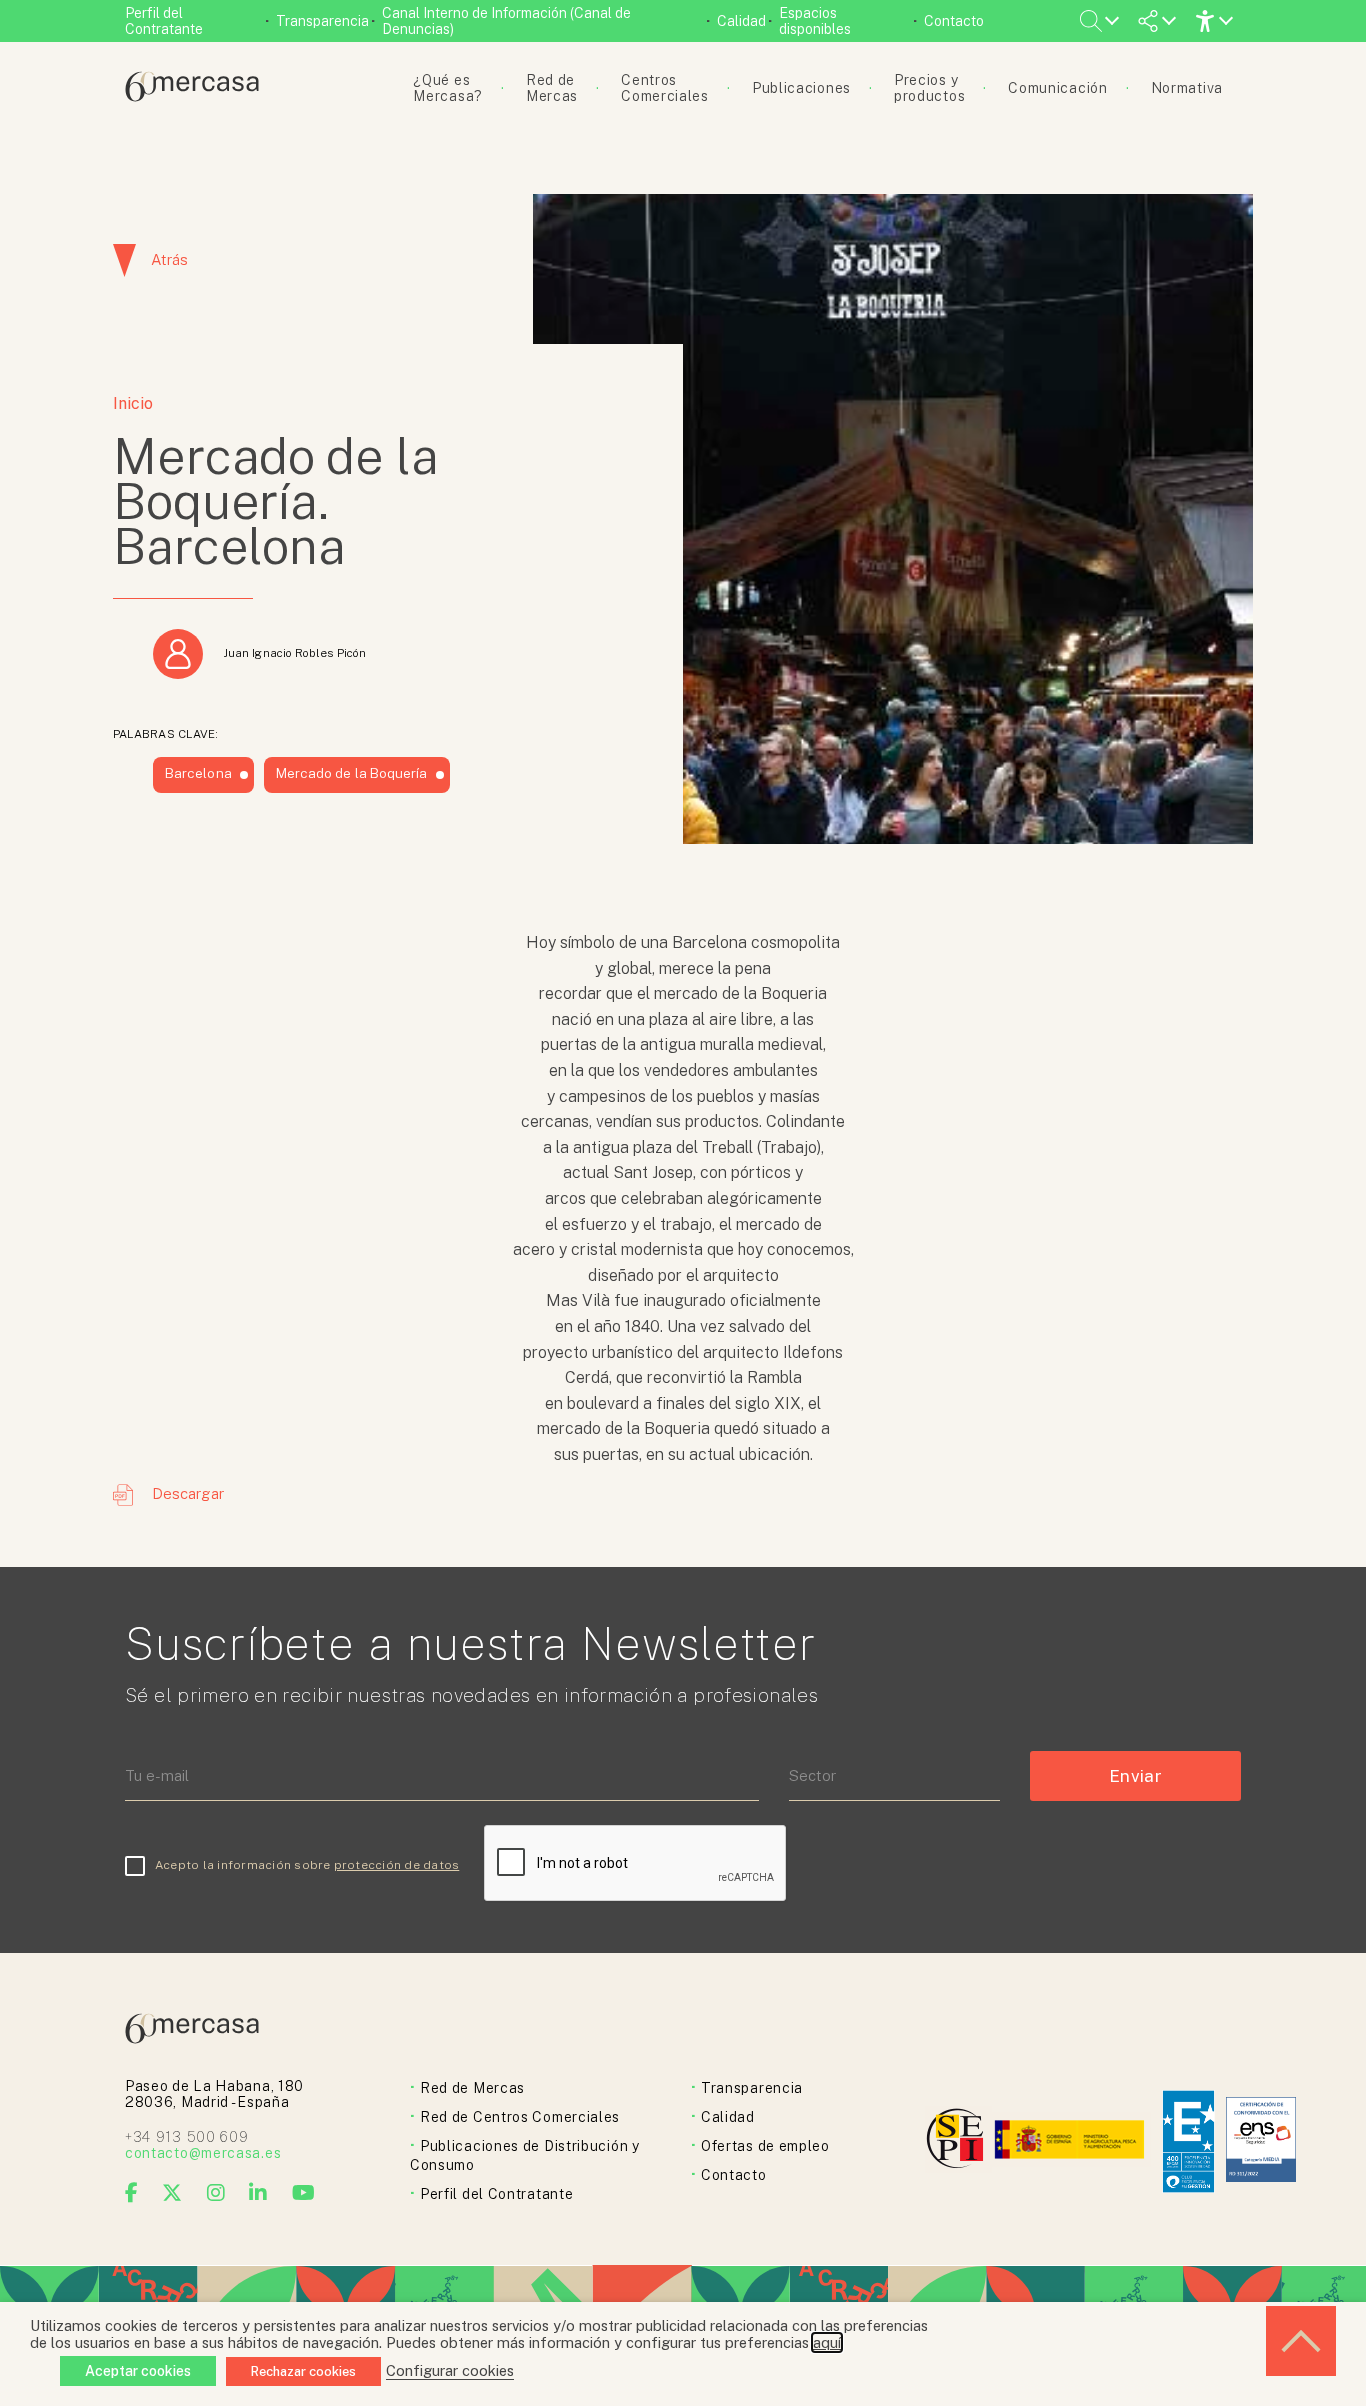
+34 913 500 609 (187, 2137)
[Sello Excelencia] (1188, 2141)
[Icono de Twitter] (172, 2193)
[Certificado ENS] (1261, 2141)
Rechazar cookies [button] (303, 2371)
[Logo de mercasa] (958, 2141)
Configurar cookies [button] (450, 2370)
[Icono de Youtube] (304, 2193)
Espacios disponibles (815, 21)
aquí (827, 2342)
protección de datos (397, 1865)
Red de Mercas (472, 2088)
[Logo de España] (1071, 2141)
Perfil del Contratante (164, 21)
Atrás (169, 259)
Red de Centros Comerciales (520, 2117)
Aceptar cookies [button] (138, 2371)
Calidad (741, 21)
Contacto (954, 21)
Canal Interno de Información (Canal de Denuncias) (506, 21)
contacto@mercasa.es (203, 2153)
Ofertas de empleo (765, 2146)
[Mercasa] (192, 96)
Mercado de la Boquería (352, 773)
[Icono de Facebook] (132, 2193)
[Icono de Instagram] (216, 2193)
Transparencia (322, 21)
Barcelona (198, 773)
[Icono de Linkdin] (258, 2193)
